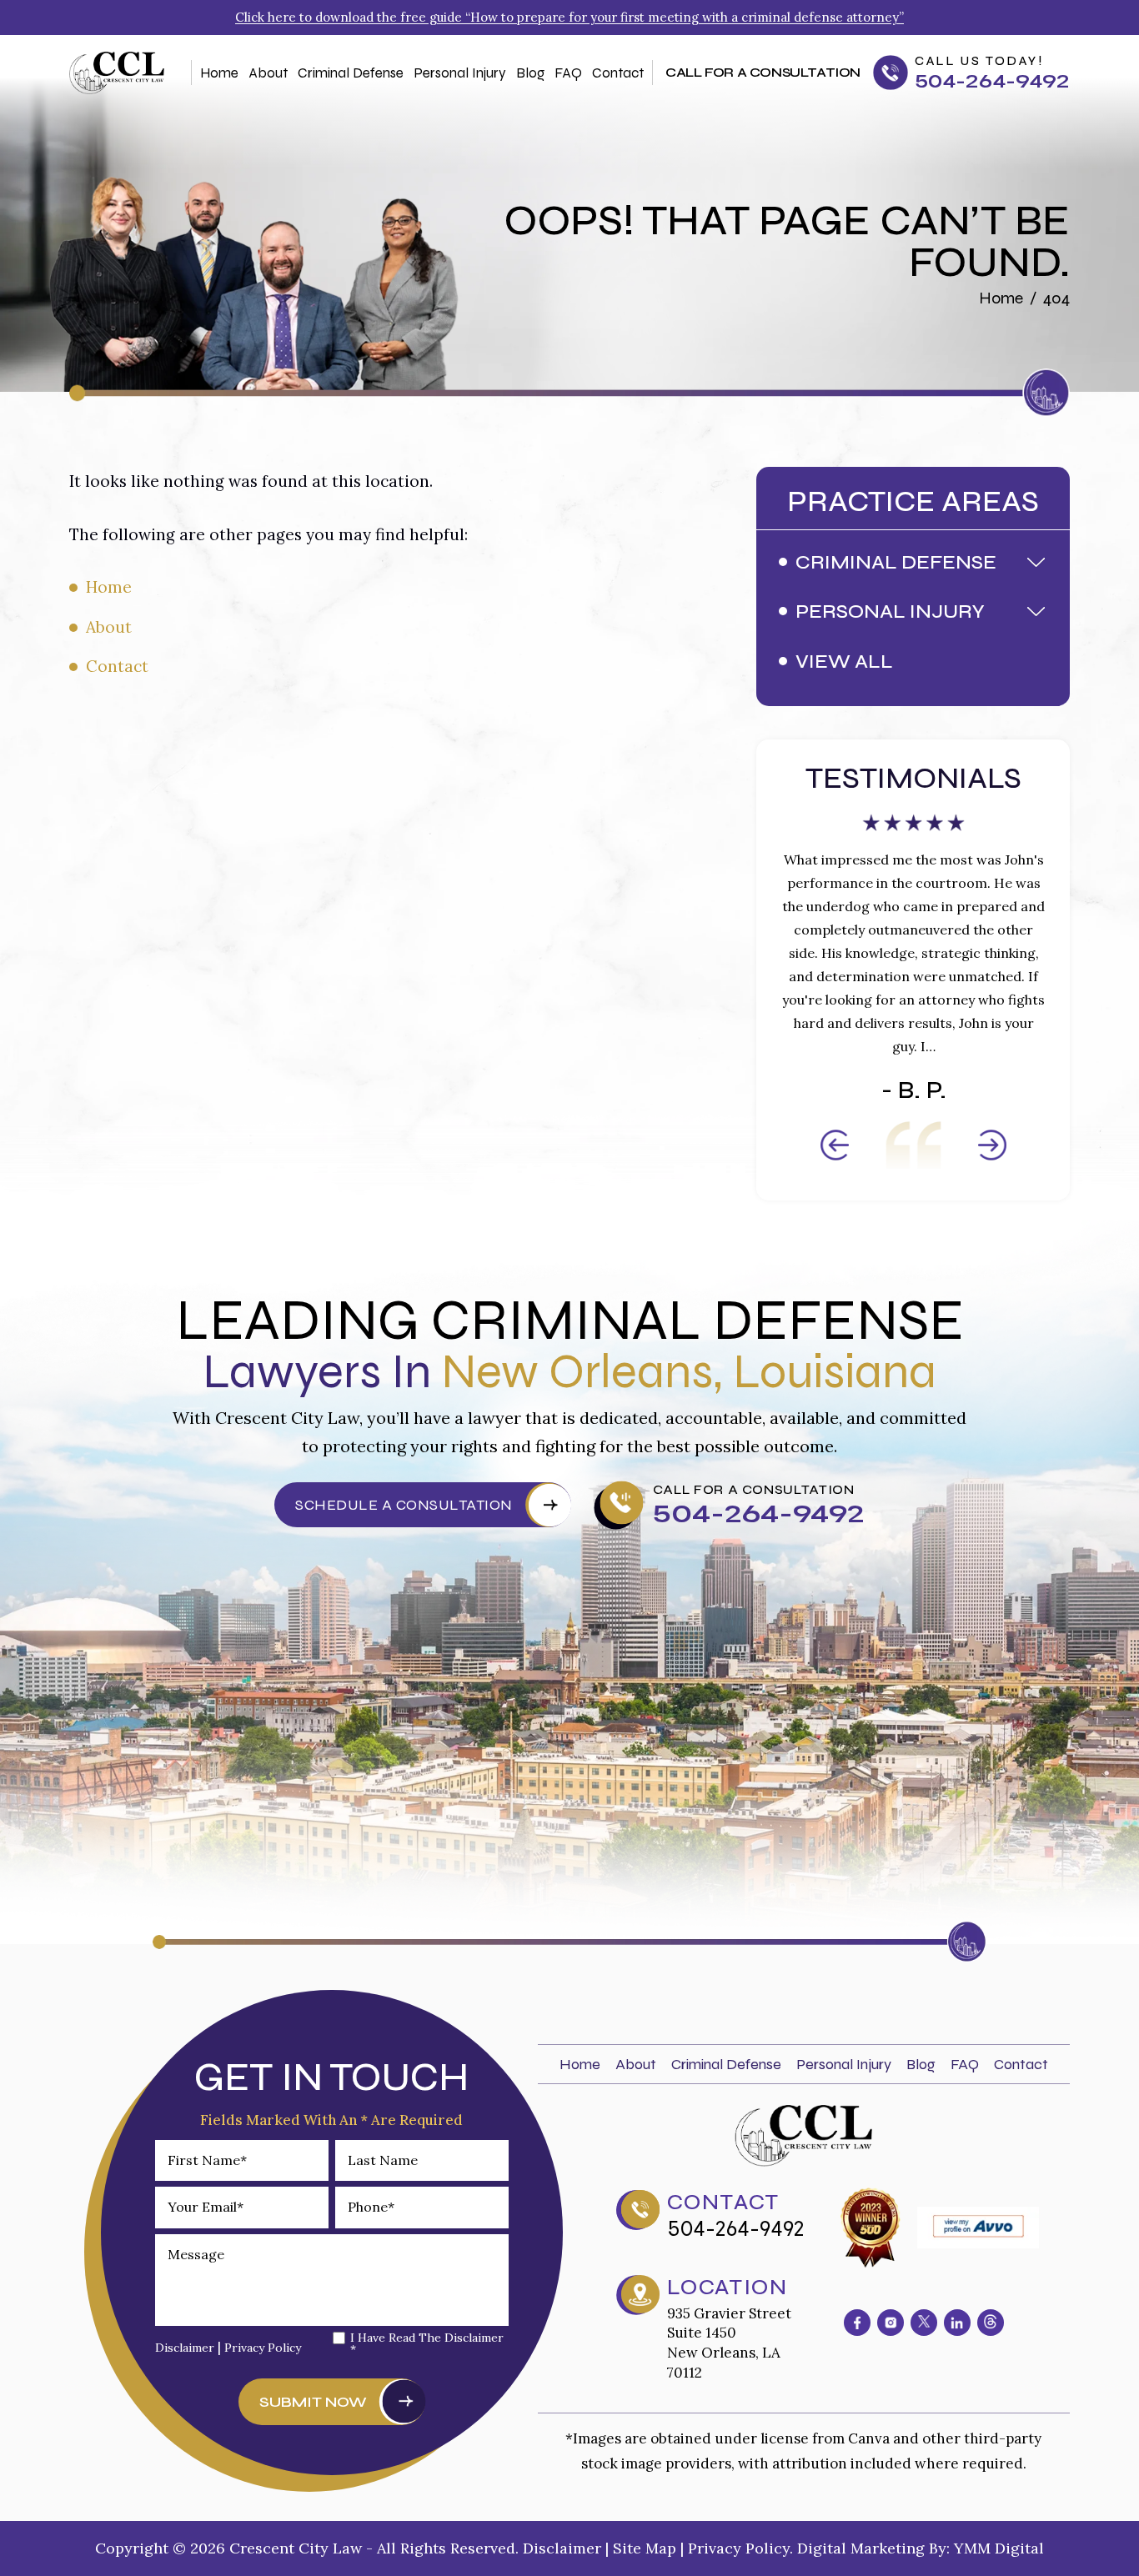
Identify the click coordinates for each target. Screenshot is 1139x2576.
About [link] (109, 627)
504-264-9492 (992, 81)
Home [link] (109, 587)
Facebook (857, 2323)
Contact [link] (117, 666)
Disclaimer (185, 2348)
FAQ (568, 73)
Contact (618, 73)
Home (219, 73)
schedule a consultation (404, 1505)
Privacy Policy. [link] (740, 2548)
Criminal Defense (351, 73)
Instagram (891, 2323)
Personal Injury (460, 73)
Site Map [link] (645, 2548)
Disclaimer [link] (562, 2548)
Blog (530, 73)
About (268, 73)
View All (844, 662)
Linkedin (957, 2323)
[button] (1038, 562)
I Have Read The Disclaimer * (427, 2343)
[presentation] (835, 1145)
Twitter (924, 2323)
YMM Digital (999, 2548)
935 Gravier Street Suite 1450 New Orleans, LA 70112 (729, 2343)
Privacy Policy (263, 2348)
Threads (991, 2323)
